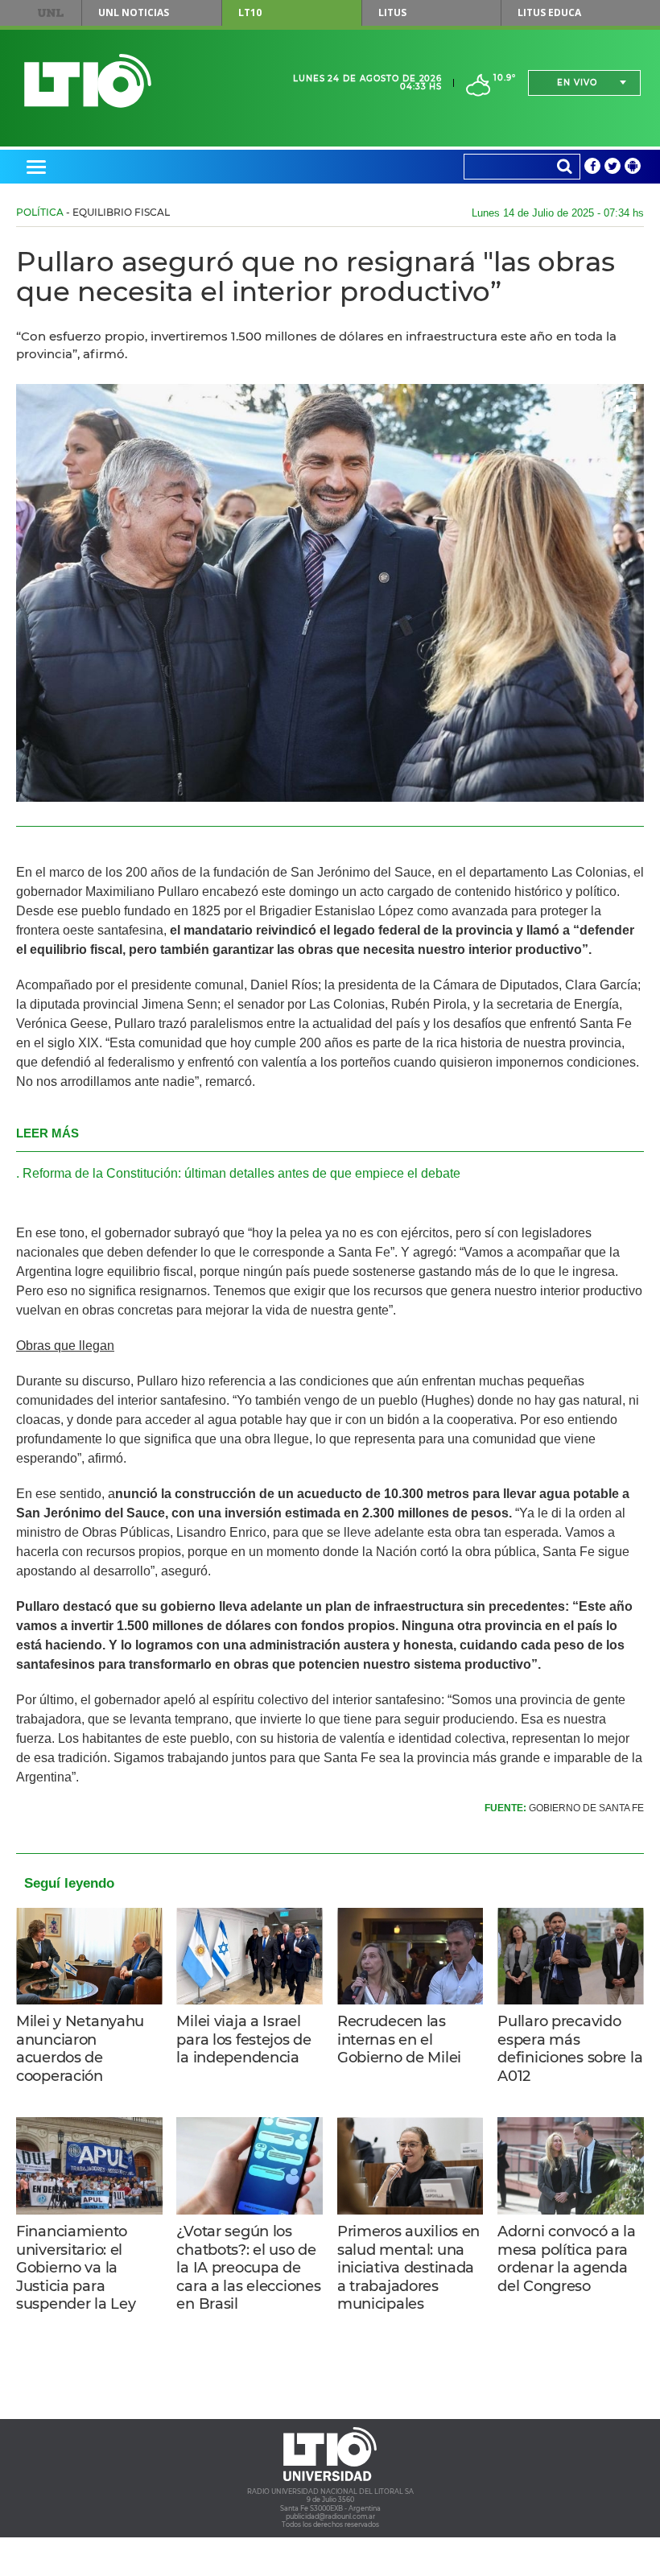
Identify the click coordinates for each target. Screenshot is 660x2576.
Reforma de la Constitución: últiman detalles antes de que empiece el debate (241, 1173)
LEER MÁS (47, 1133)
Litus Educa (549, 12)
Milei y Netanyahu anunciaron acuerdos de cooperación (80, 2049)
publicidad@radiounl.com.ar (330, 2516)
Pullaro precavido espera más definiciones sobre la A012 (570, 2049)
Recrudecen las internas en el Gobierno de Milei (399, 2039)
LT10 (250, 12)
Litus (392, 12)
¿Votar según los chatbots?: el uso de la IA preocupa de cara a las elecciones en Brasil (248, 2268)
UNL (50, 13)
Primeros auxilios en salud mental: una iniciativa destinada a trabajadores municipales (408, 2268)
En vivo (577, 83)
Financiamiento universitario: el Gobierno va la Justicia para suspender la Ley (76, 2268)
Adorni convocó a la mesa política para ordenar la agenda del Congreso (567, 2259)
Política (40, 212)
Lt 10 (88, 81)
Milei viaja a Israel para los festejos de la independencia (243, 2039)
